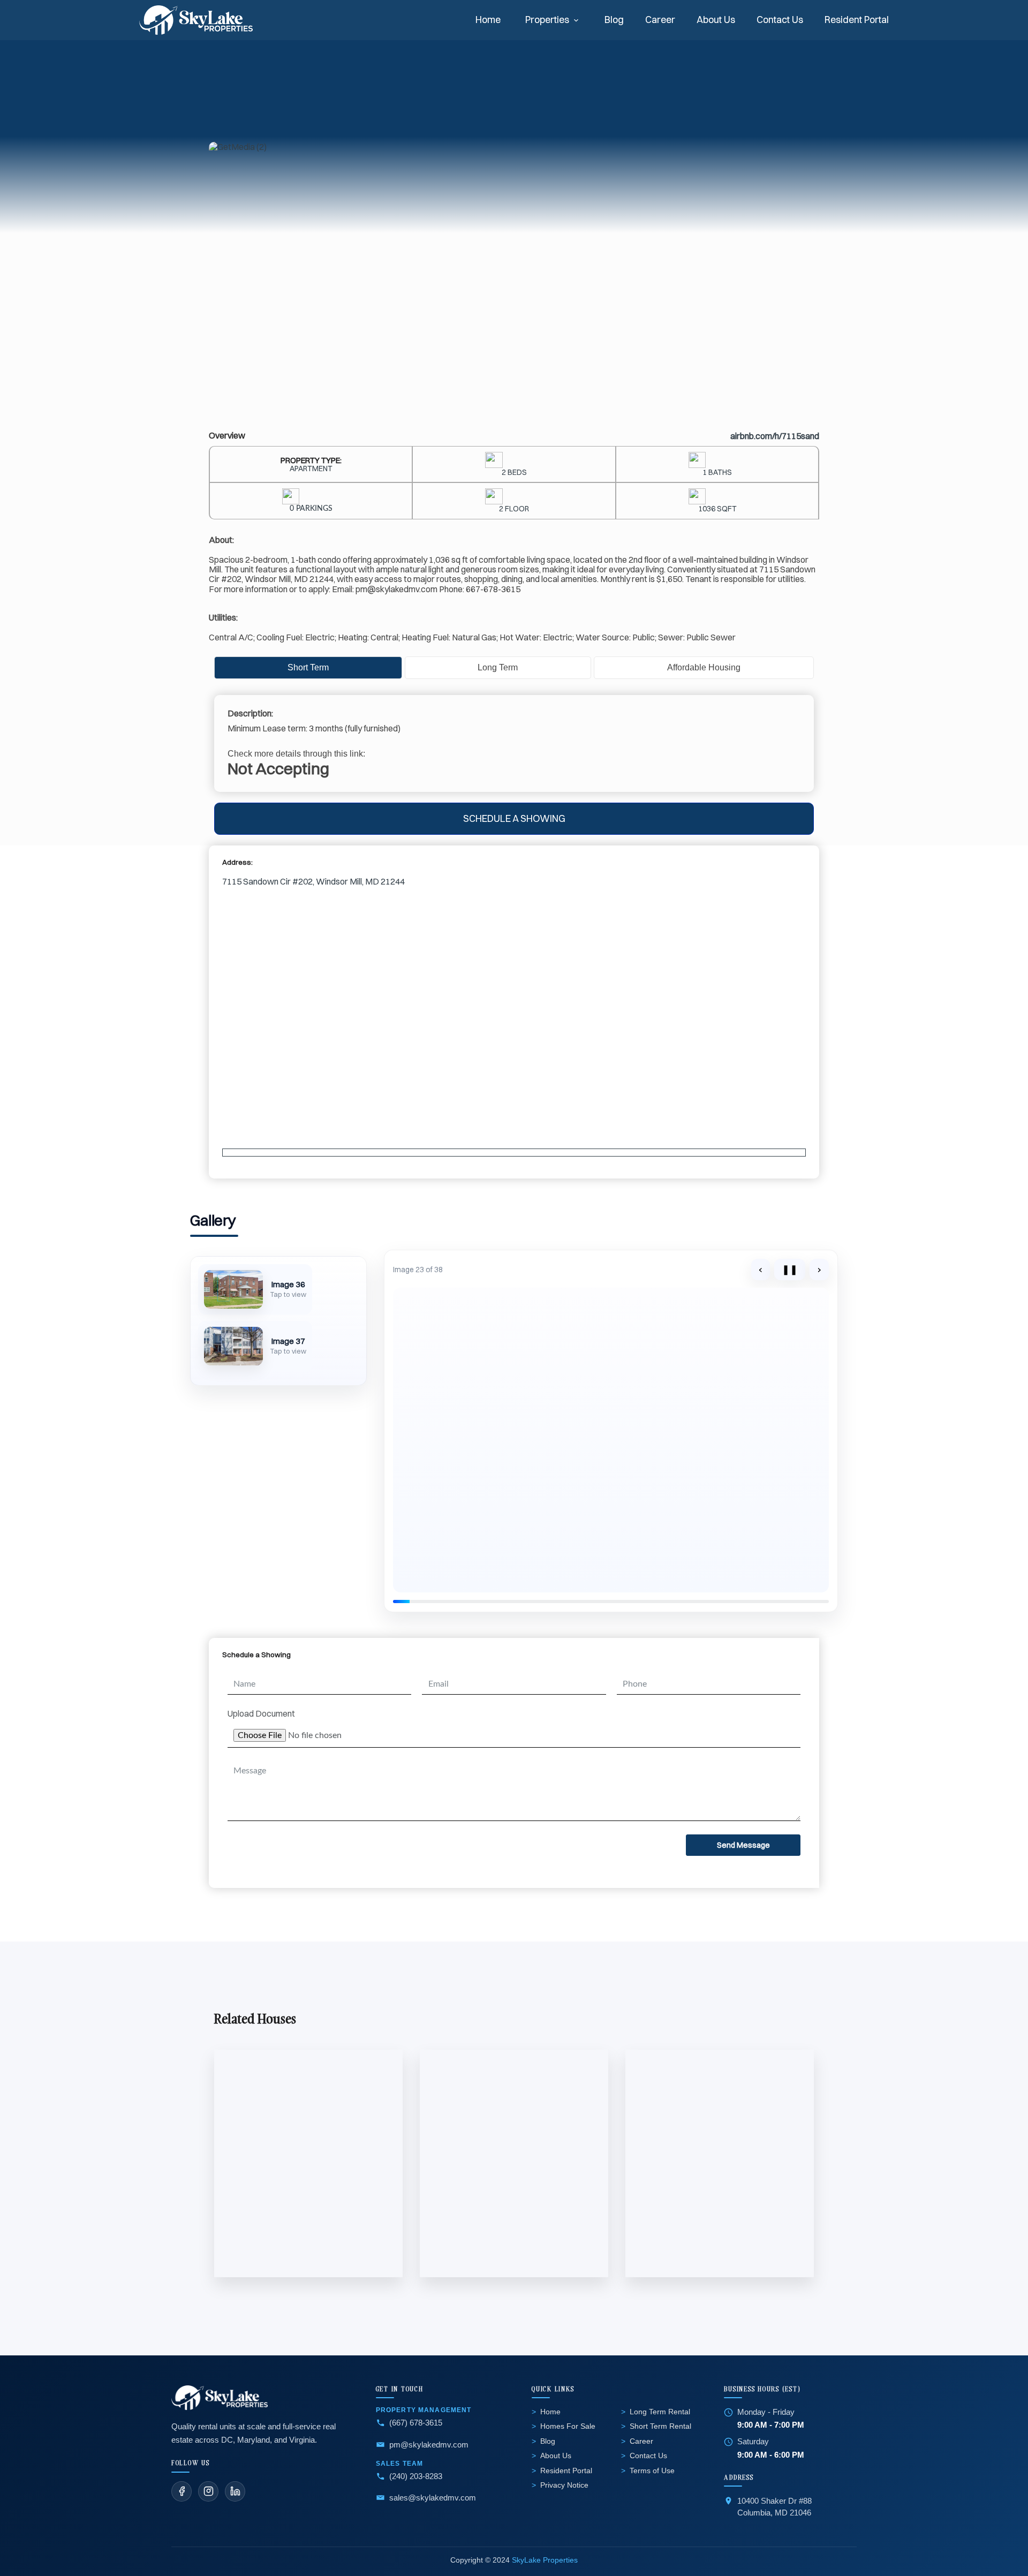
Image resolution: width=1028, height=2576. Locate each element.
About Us (716, 20)
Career (660, 20)
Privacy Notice (564, 2485)
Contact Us (780, 20)
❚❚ (790, 1269)
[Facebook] (182, 2491)
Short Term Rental (660, 2426)
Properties (547, 20)
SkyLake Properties (545, 2560)
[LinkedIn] (235, 2491)
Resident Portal (857, 20)
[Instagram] (208, 2491)
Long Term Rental (660, 2412)
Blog (614, 20)
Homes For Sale (568, 2426)
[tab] (308, 668)
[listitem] (255, 1289)
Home (488, 20)
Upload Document (261, 1713)
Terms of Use (652, 2471)
